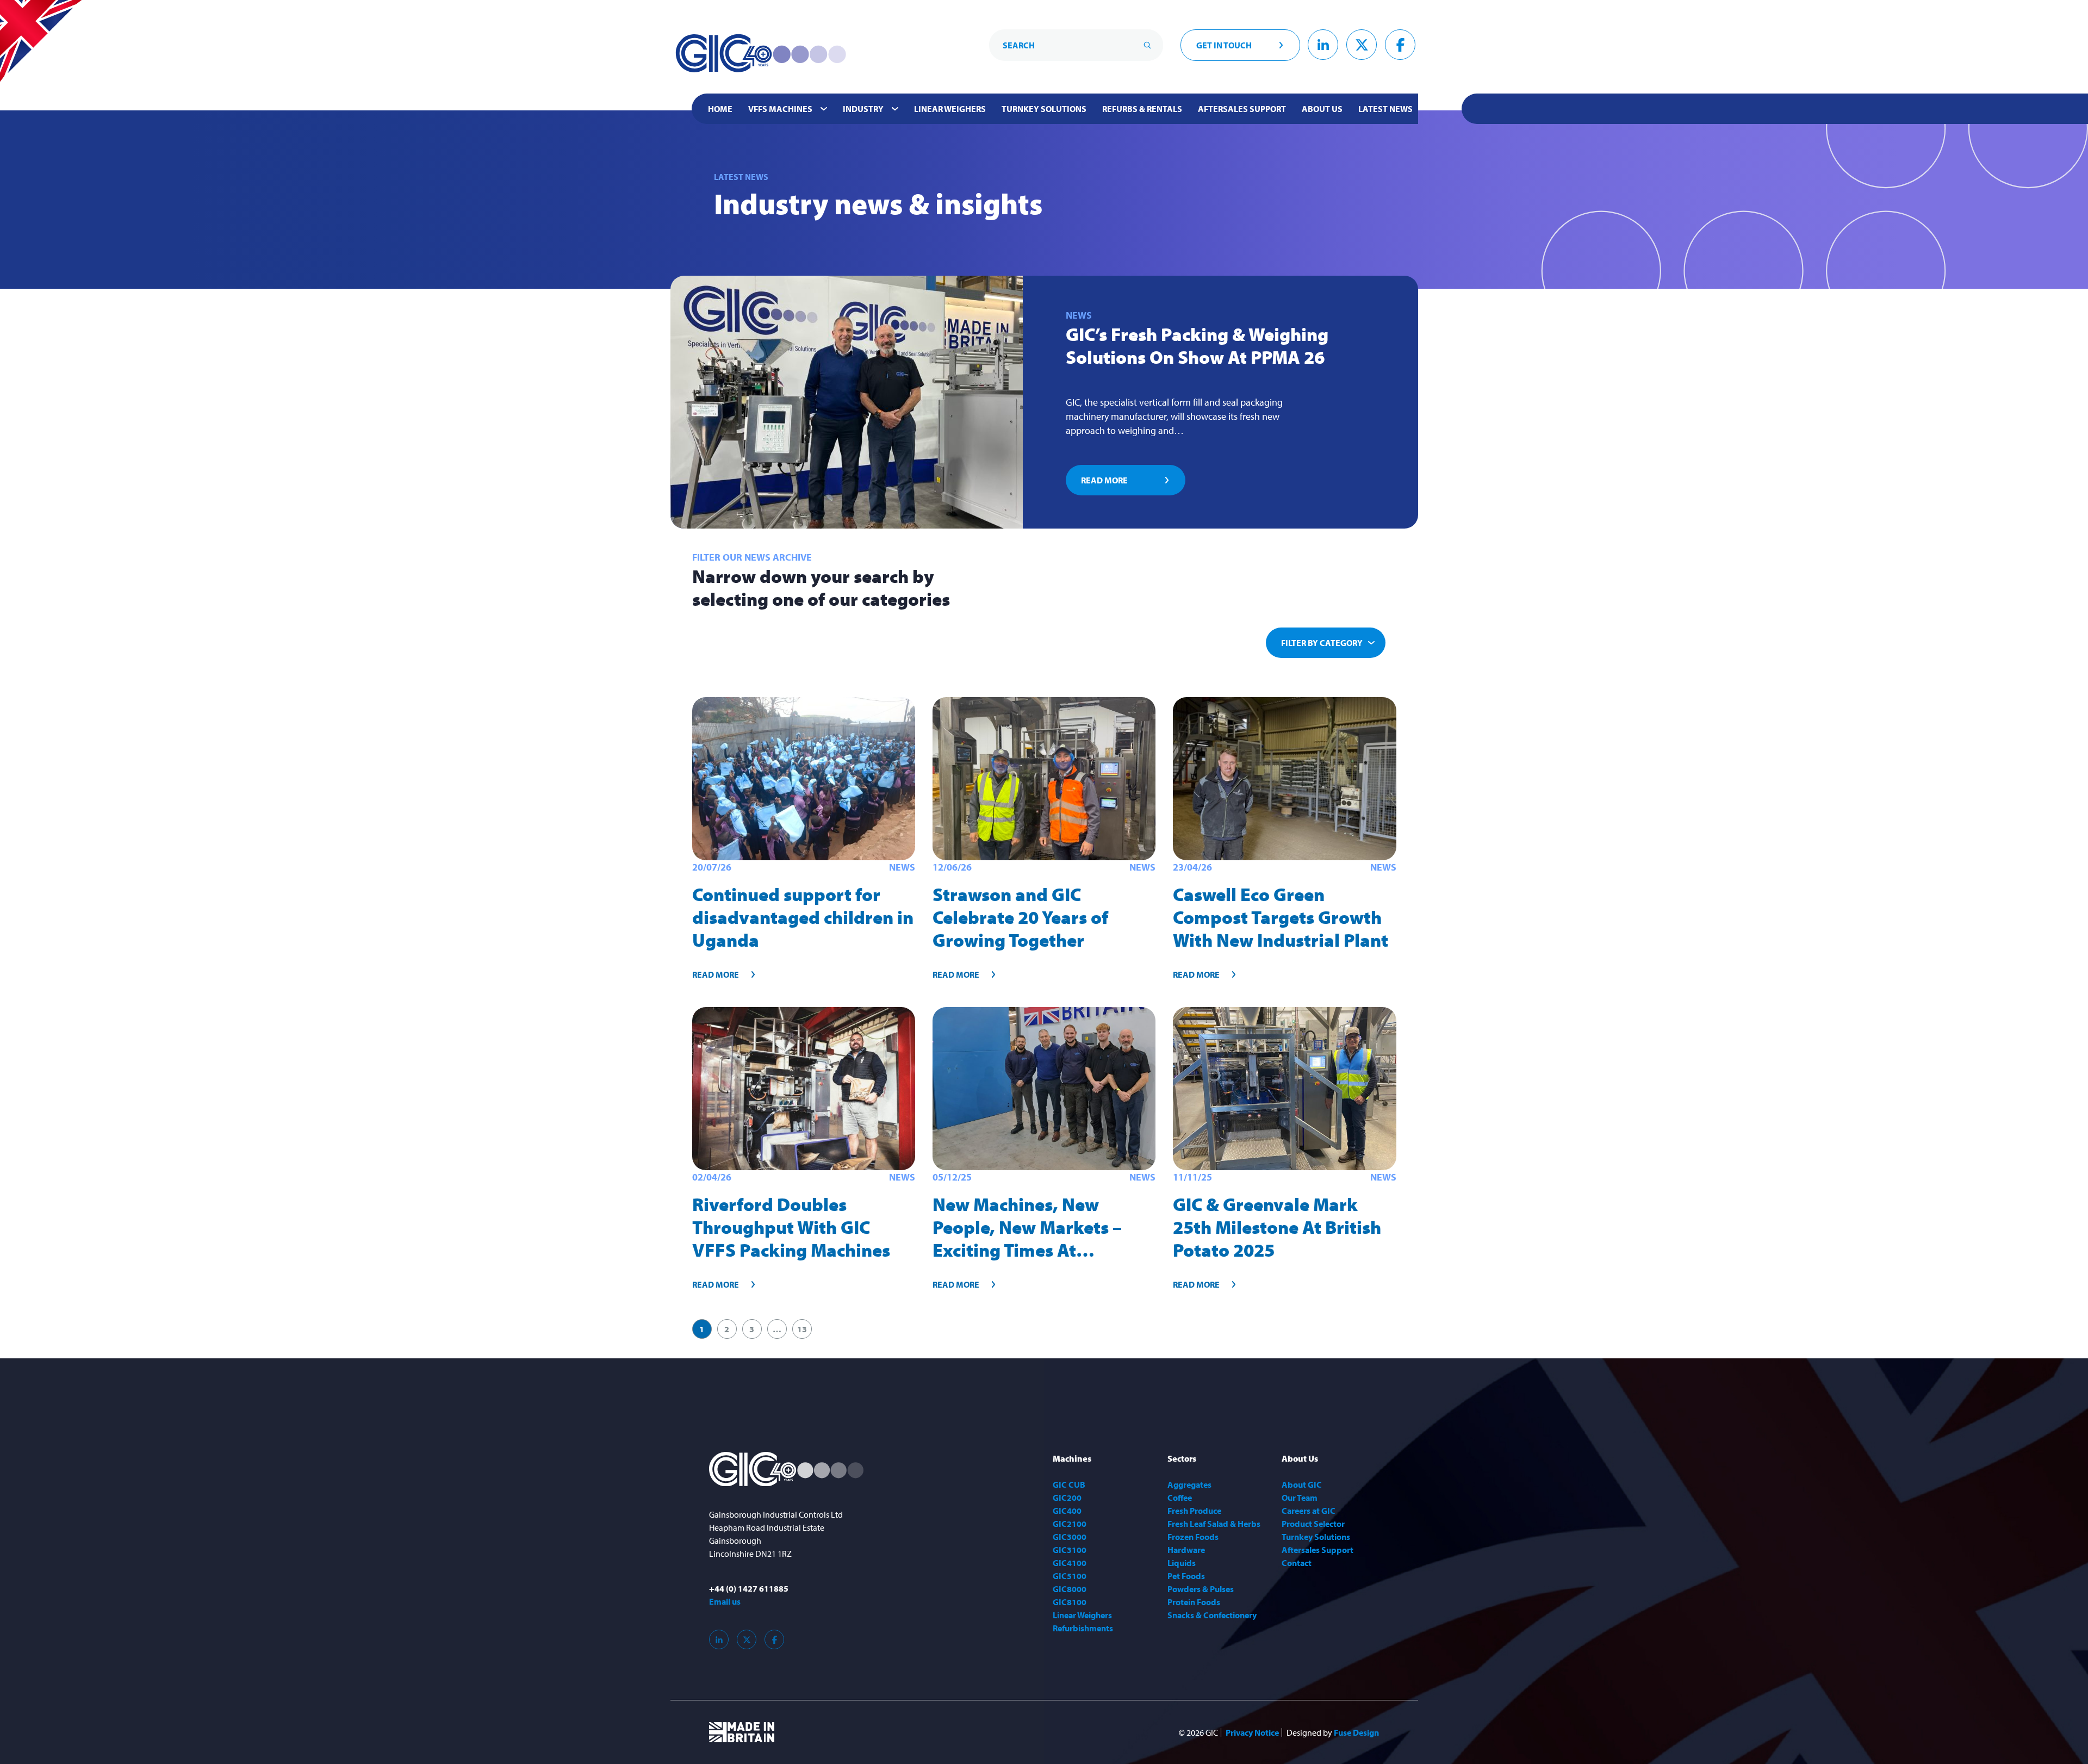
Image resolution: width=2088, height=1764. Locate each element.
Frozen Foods (1193, 1537)
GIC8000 (1070, 1589)
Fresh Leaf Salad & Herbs (1214, 1524)
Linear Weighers (950, 109)
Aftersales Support (1242, 109)
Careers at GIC (1309, 1511)
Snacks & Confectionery (1212, 1615)
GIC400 (1067, 1511)
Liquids (1182, 1563)
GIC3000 (1070, 1537)
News (1079, 315)
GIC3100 (1070, 1550)
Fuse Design (1356, 1732)
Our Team (1300, 1498)
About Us (1322, 109)
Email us (725, 1601)
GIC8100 (1070, 1602)
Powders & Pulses (1201, 1589)
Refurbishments (1083, 1628)
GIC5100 (1070, 1576)
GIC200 (1067, 1498)
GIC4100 (1070, 1563)
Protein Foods (1194, 1602)
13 (802, 1329)
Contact (1297, 1563)
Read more (1104, 480)
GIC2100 (1070, 1524)
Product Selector (1313, 1524)
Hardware (1186, 1550)
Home (720, 109)
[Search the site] (1147, 45)
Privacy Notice (1252, 1732)
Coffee (1180, 1498)
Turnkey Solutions (1044, 109)
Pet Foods (1186, 1576)
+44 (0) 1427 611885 (749, 1588)
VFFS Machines (780, 109)
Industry (863, 109)
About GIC (1302, 1485)
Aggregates (1189, 1485)
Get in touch (1224, 45)
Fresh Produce (1194, 1511)
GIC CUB (1069, 1485)
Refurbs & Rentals (1142, 109)
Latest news (1385, 109)
